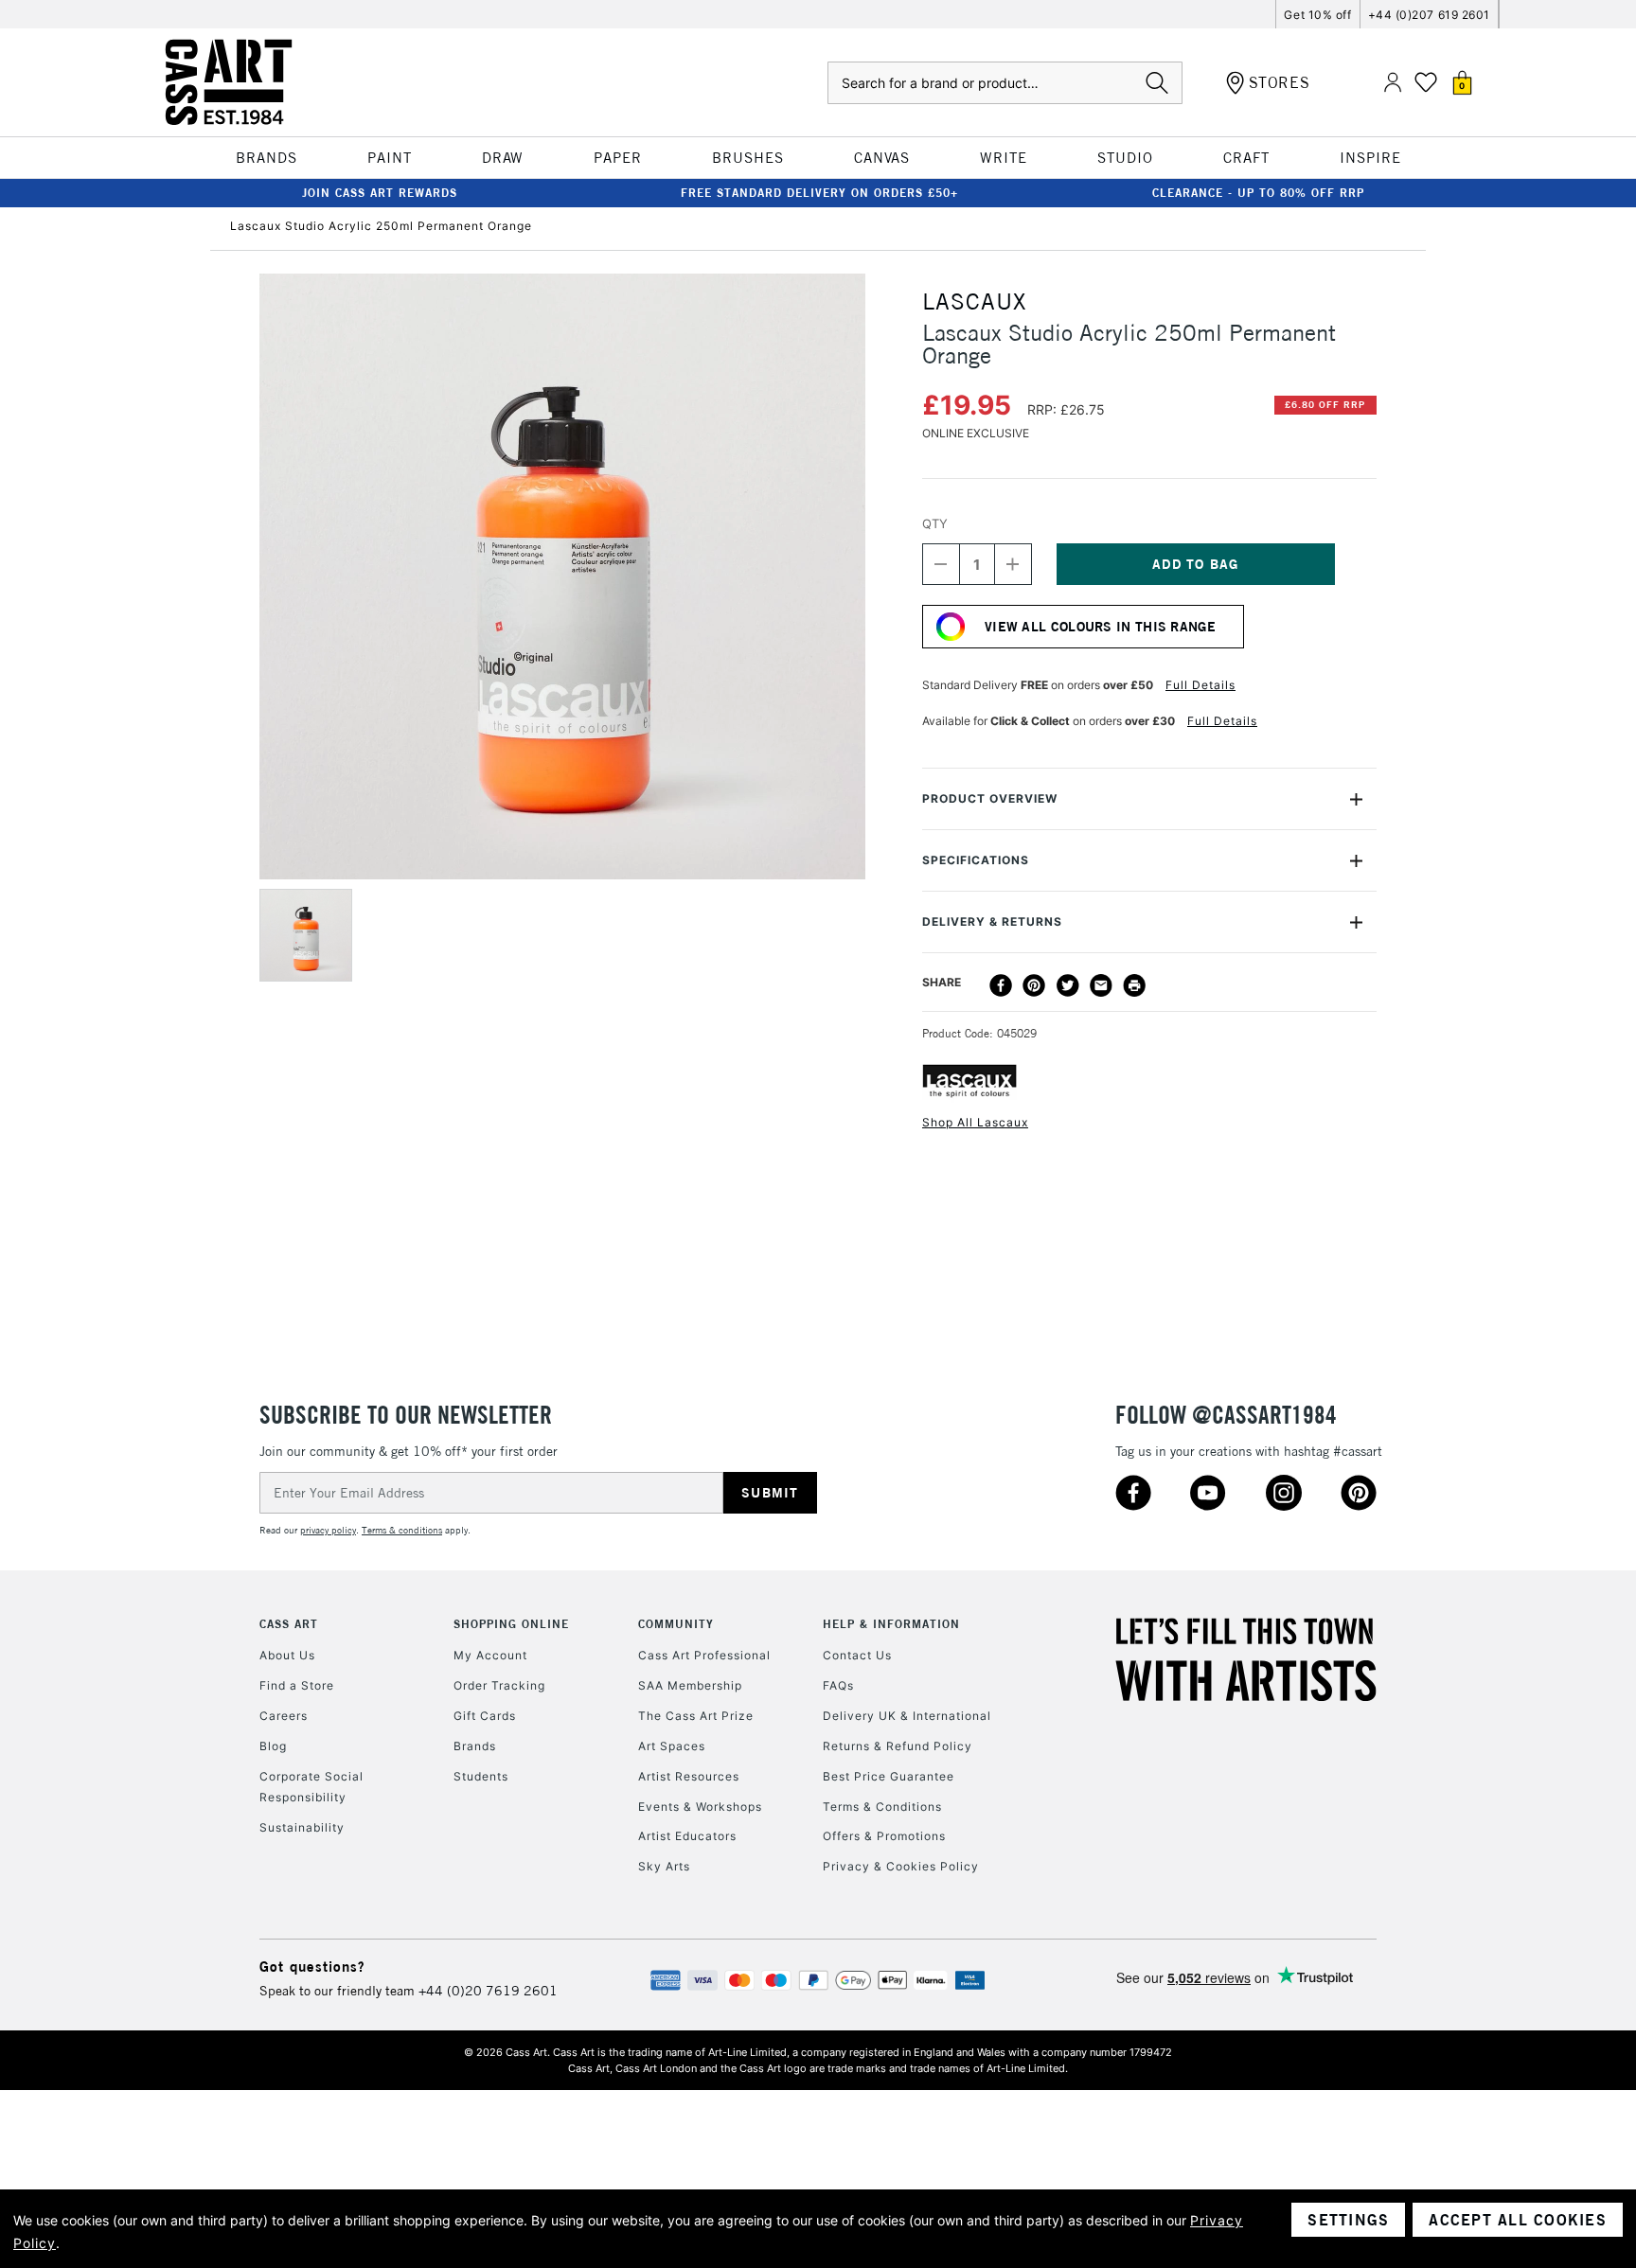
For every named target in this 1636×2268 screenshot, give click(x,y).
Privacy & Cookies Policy (901, 1866)
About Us (287, 1655)
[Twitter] (1068, 985)
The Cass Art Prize (696, 1716)
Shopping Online (511, 1624)
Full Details (1200, 685)
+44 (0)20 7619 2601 (488, 1991)
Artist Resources (689, 1776)
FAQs (838, 1685)
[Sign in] (1393, 83)
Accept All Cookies (1518, 2220)
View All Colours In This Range (1100, 627)
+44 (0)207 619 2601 (1429, 15)
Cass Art (289, 1624)
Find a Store (297, 1685)
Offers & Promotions (884, 1836)
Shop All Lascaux (975, 1122)
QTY (935, 523)
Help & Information (891, 1624)
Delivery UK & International (907, 1716)
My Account (490, 1655)
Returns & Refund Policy (898, 1746)
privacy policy (328, 1530)
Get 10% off (1317, 15)
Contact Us (857, 1655)
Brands (475, 1746)
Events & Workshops (700, 1807)
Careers (284, 1716)
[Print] (1134, 985)
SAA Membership (690, 1685)
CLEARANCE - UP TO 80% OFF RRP (1258, 193)
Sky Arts (664, 1866)
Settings (1348, 2220)
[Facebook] (1001, 985)
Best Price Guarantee (889, 1776)
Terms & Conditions (882, 1807)
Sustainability (302, 1827)
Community (676, 1624)
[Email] (1101, 985)
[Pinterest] (1034, 985)
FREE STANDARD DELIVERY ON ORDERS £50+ (819, 193)
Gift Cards (485, 1716)
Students (481, 1776)
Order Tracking (499, 1685)
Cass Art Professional (704, 1655)
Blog (273, 1746)
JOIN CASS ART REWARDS (380, 193)
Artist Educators (687, 1836)
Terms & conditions (402, 1530)
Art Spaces (672, 1746)
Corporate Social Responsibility (311, 1787)
